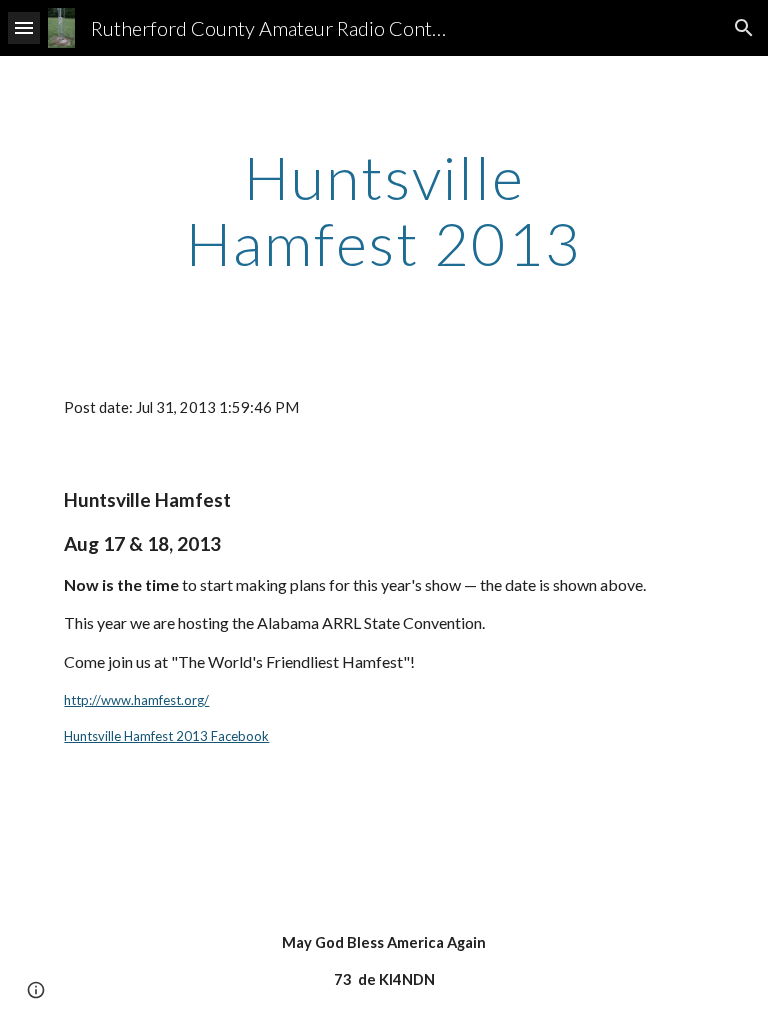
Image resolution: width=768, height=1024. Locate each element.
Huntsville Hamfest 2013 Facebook (166, 736)
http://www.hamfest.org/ (136, 700)
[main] (383, 210)
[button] (24, 27)
